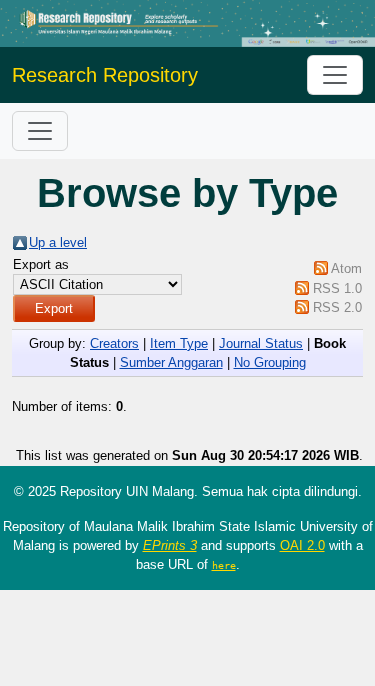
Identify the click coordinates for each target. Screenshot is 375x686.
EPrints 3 (170, 545)
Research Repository (105, 75)
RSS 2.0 (337, 307)
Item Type (179, 343)
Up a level (58, 242)
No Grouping (270, 362)
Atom (346, 268)
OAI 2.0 (302, 545)
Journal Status (261, 343)
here (224, 565)
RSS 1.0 (337, 288)
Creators (114, 343)
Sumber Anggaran (171, 362)
